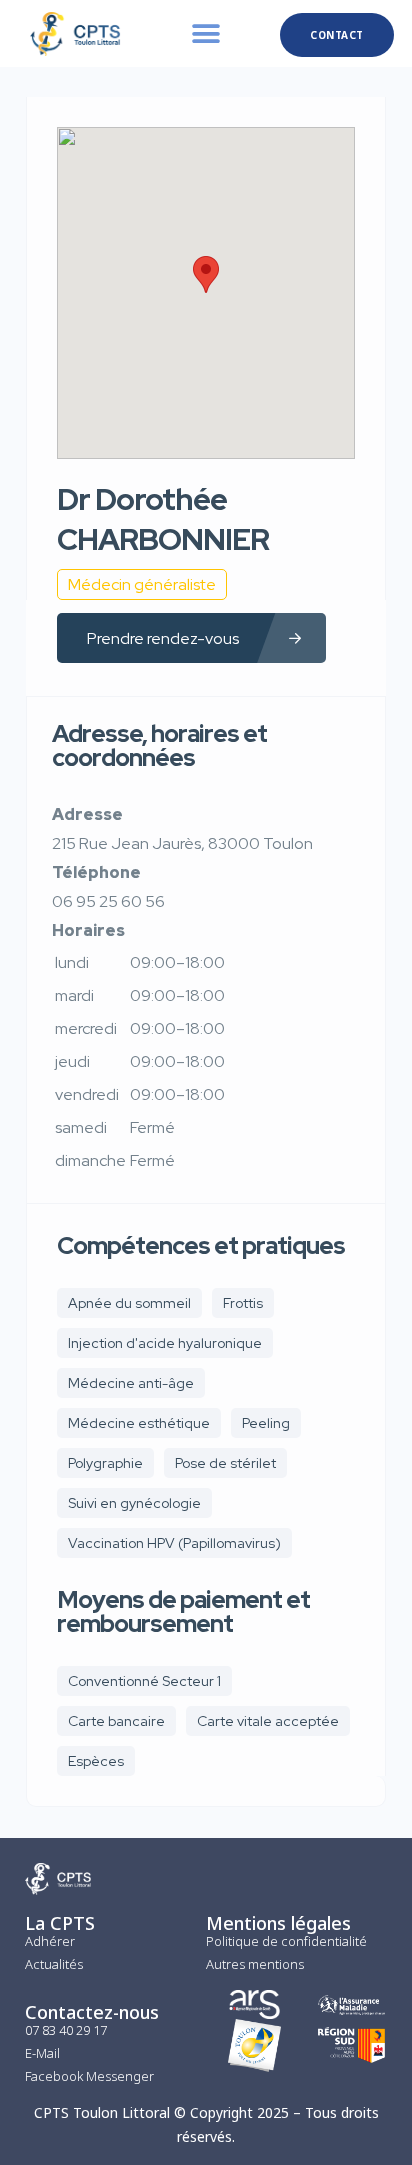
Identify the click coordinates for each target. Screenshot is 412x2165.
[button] (205, 33)
